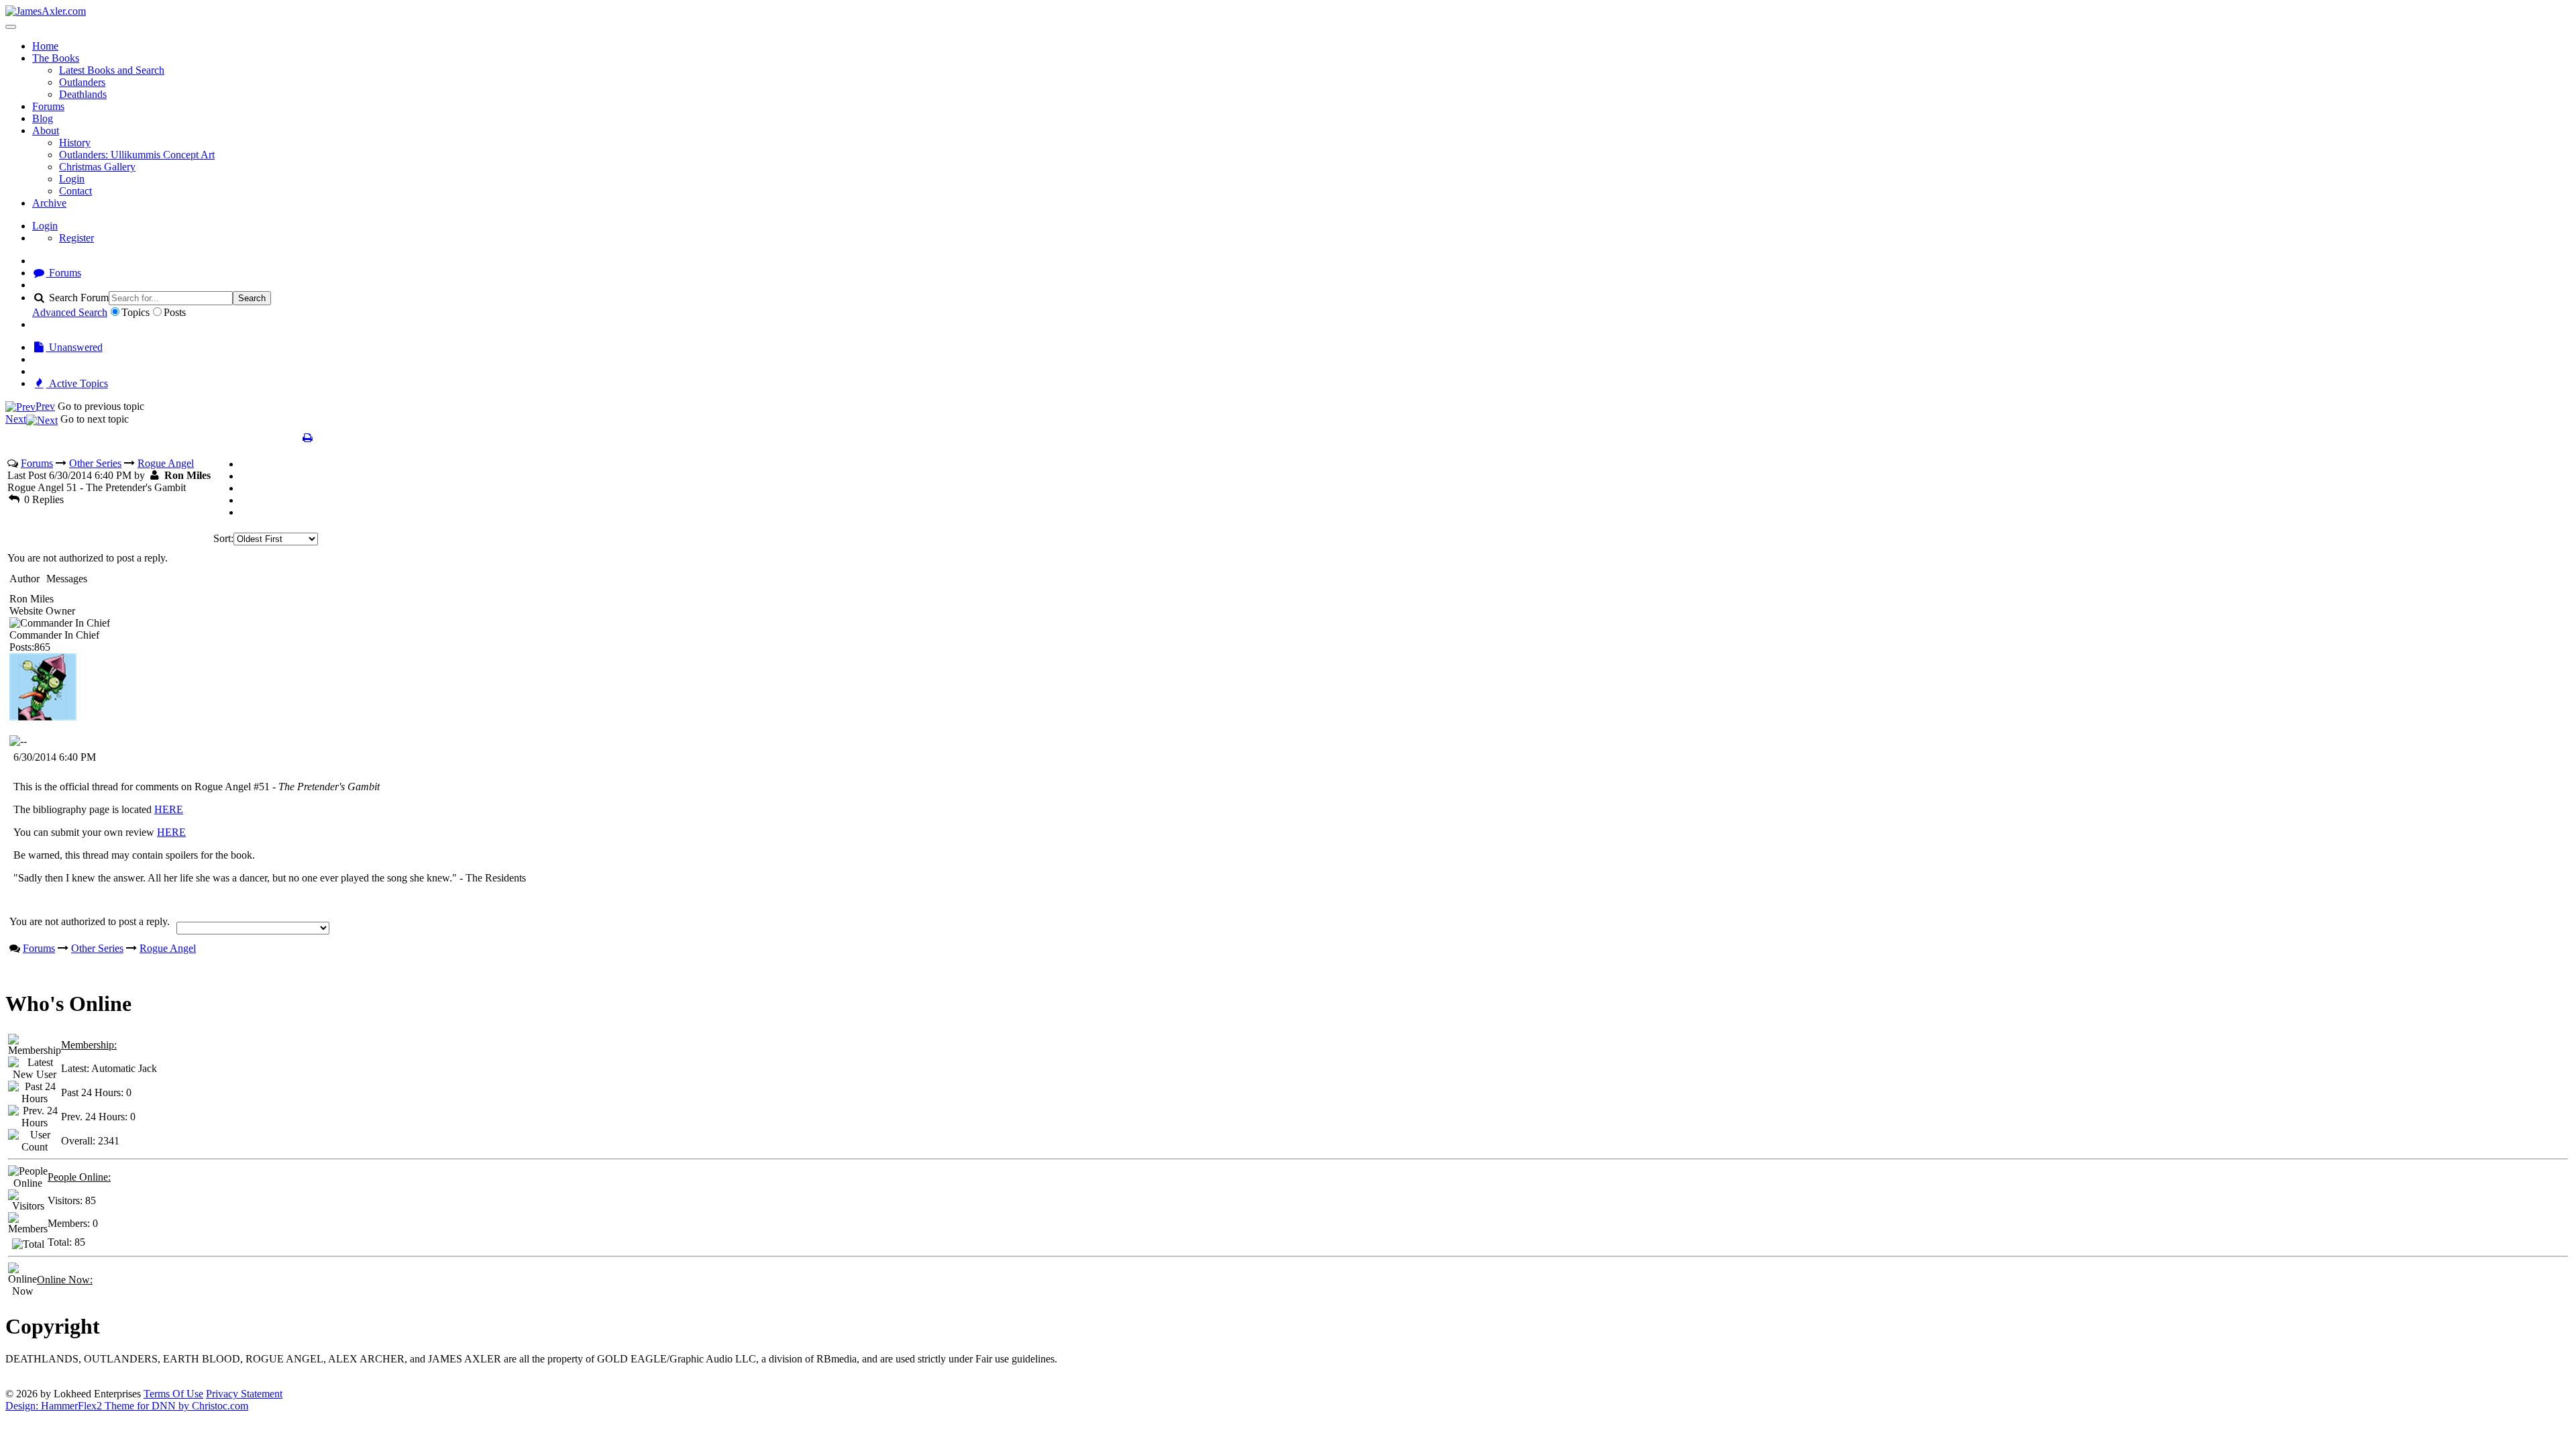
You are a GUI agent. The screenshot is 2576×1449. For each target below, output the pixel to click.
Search (252, 298)
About (46, 130)
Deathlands (83, 94)
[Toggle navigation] (11, 27)
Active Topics (77, 383)
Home (45, 46)
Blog (43, 118)
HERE (169, 809)
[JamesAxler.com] (46, 11)
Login (72, 179)
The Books (56, 58)
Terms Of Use (173, 1394)
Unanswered (74, 347)
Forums (48, 106)
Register (76, 238)
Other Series (95, 463)
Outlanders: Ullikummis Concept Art (137, 155)
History (75, 143)
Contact (75, 191)
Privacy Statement (244, 1394)
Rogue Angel (166, 463)
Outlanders (82, 82)
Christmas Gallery (97, 167)
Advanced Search (70, 312)
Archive (49, 203)
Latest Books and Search (112, 70)
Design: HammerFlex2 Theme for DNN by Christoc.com (127, 1406)
